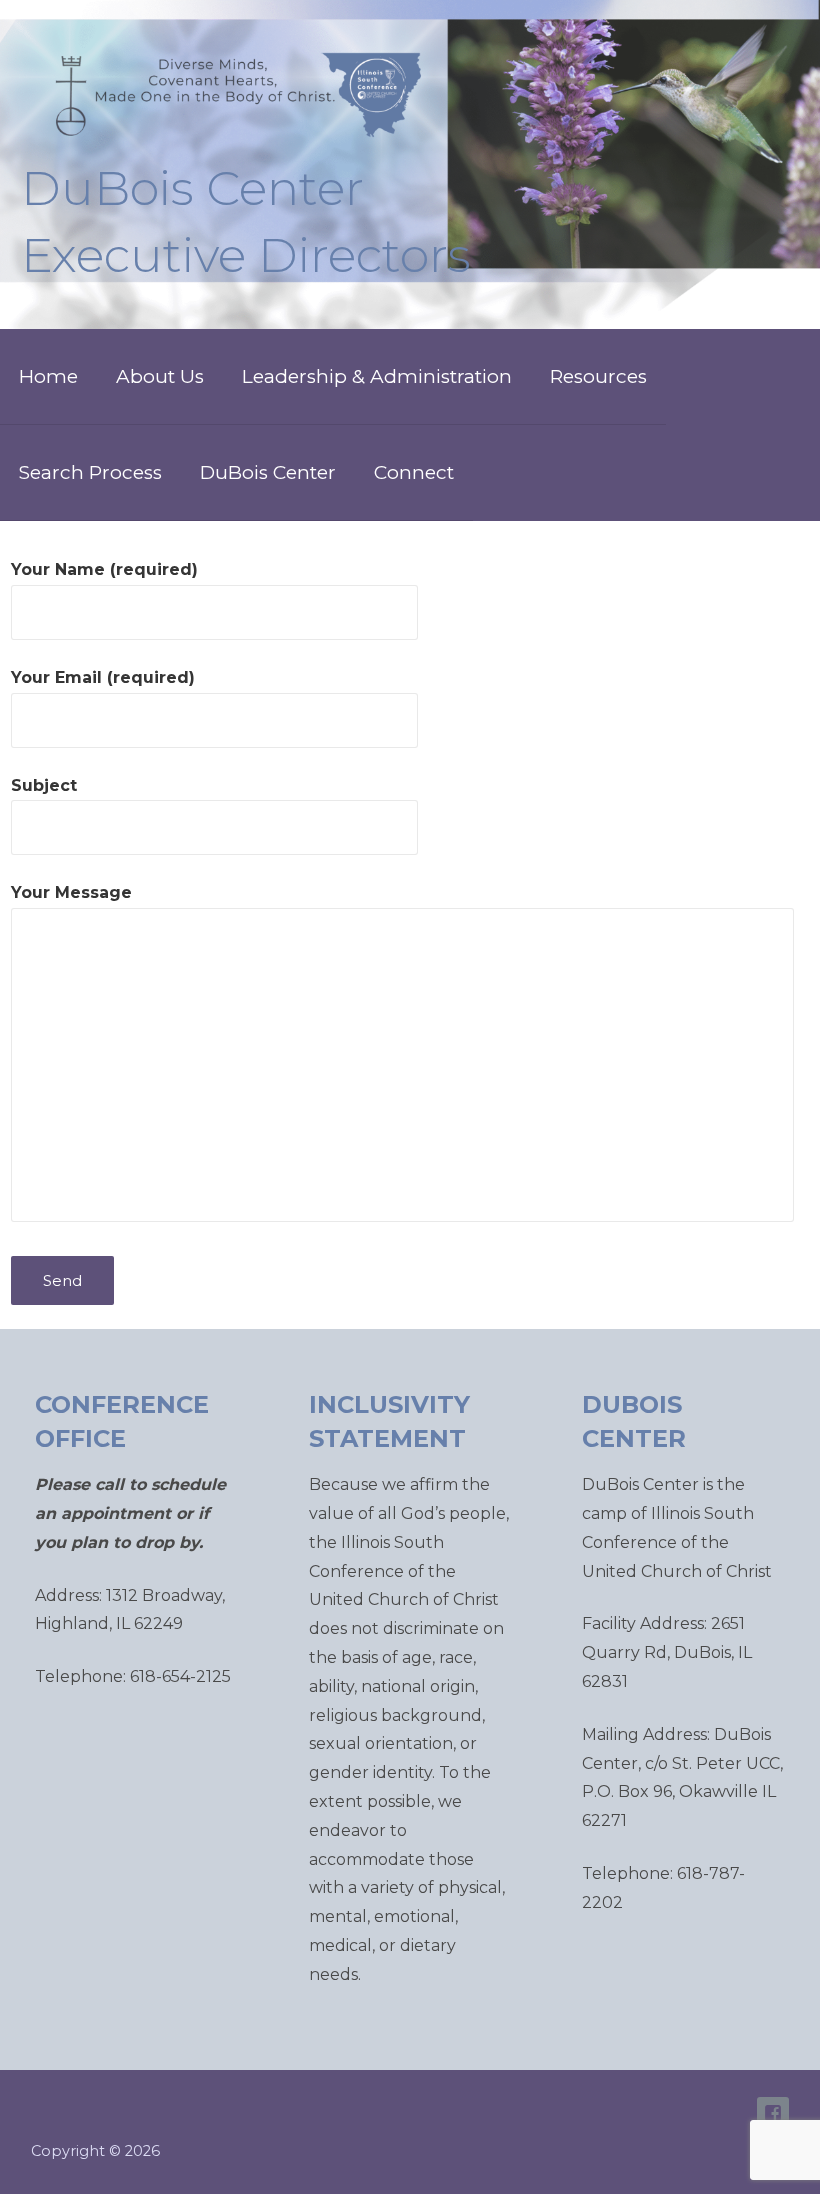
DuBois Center (268, 472)
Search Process (90, 472)
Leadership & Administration (377, 376)
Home (48, 376)
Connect (414, 472)
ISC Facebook (773, 2113)
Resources (598, 376)
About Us (160, 376)
